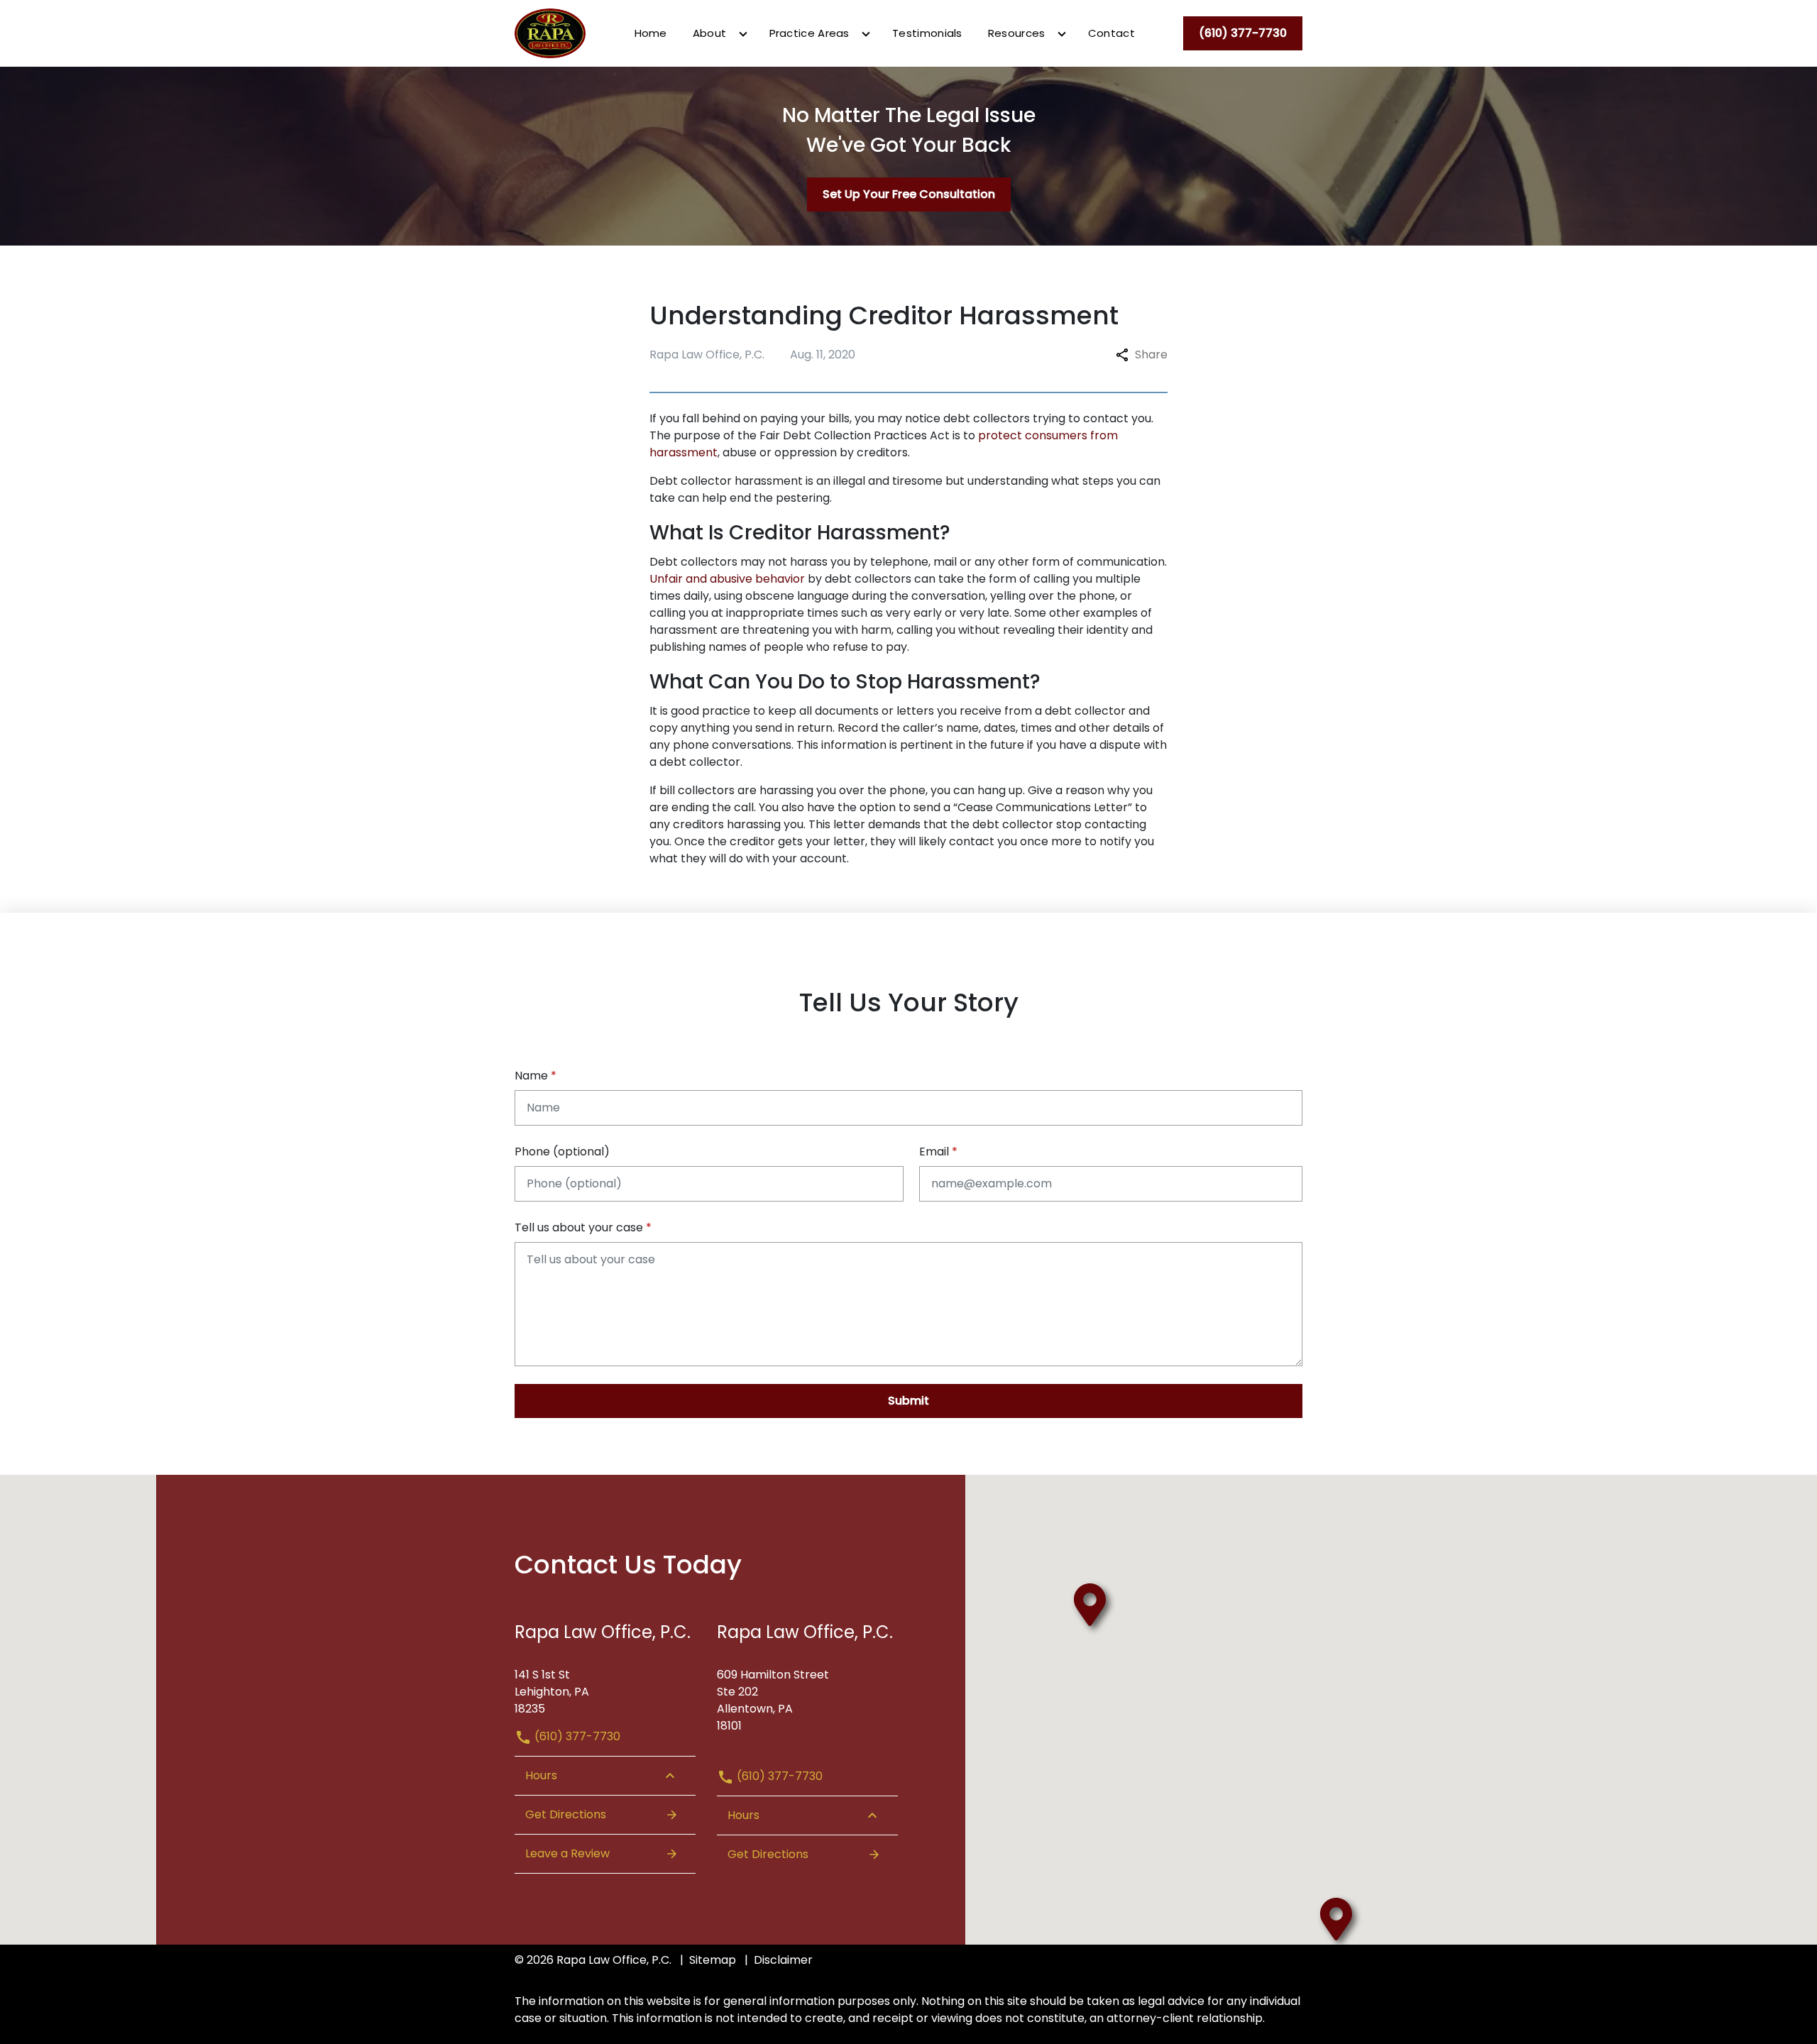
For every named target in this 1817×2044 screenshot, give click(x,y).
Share (1151, 355)
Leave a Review (567, 1853)
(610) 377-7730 (576, 1736)
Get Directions (566, 1814)
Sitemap (713, 1960)
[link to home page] (550, 32)
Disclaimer (783, 1960)
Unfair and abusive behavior (727, 579)
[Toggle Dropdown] (743, 34)
